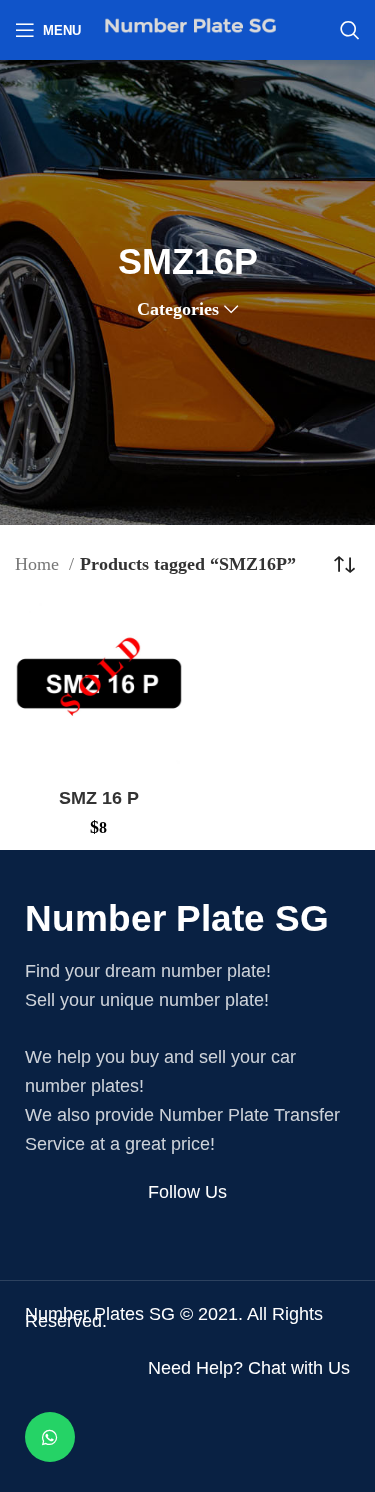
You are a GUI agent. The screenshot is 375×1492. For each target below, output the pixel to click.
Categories (178, 309)
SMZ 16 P (99, 798)
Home (39, 564)
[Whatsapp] (50, 1437)
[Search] (350, 30)
